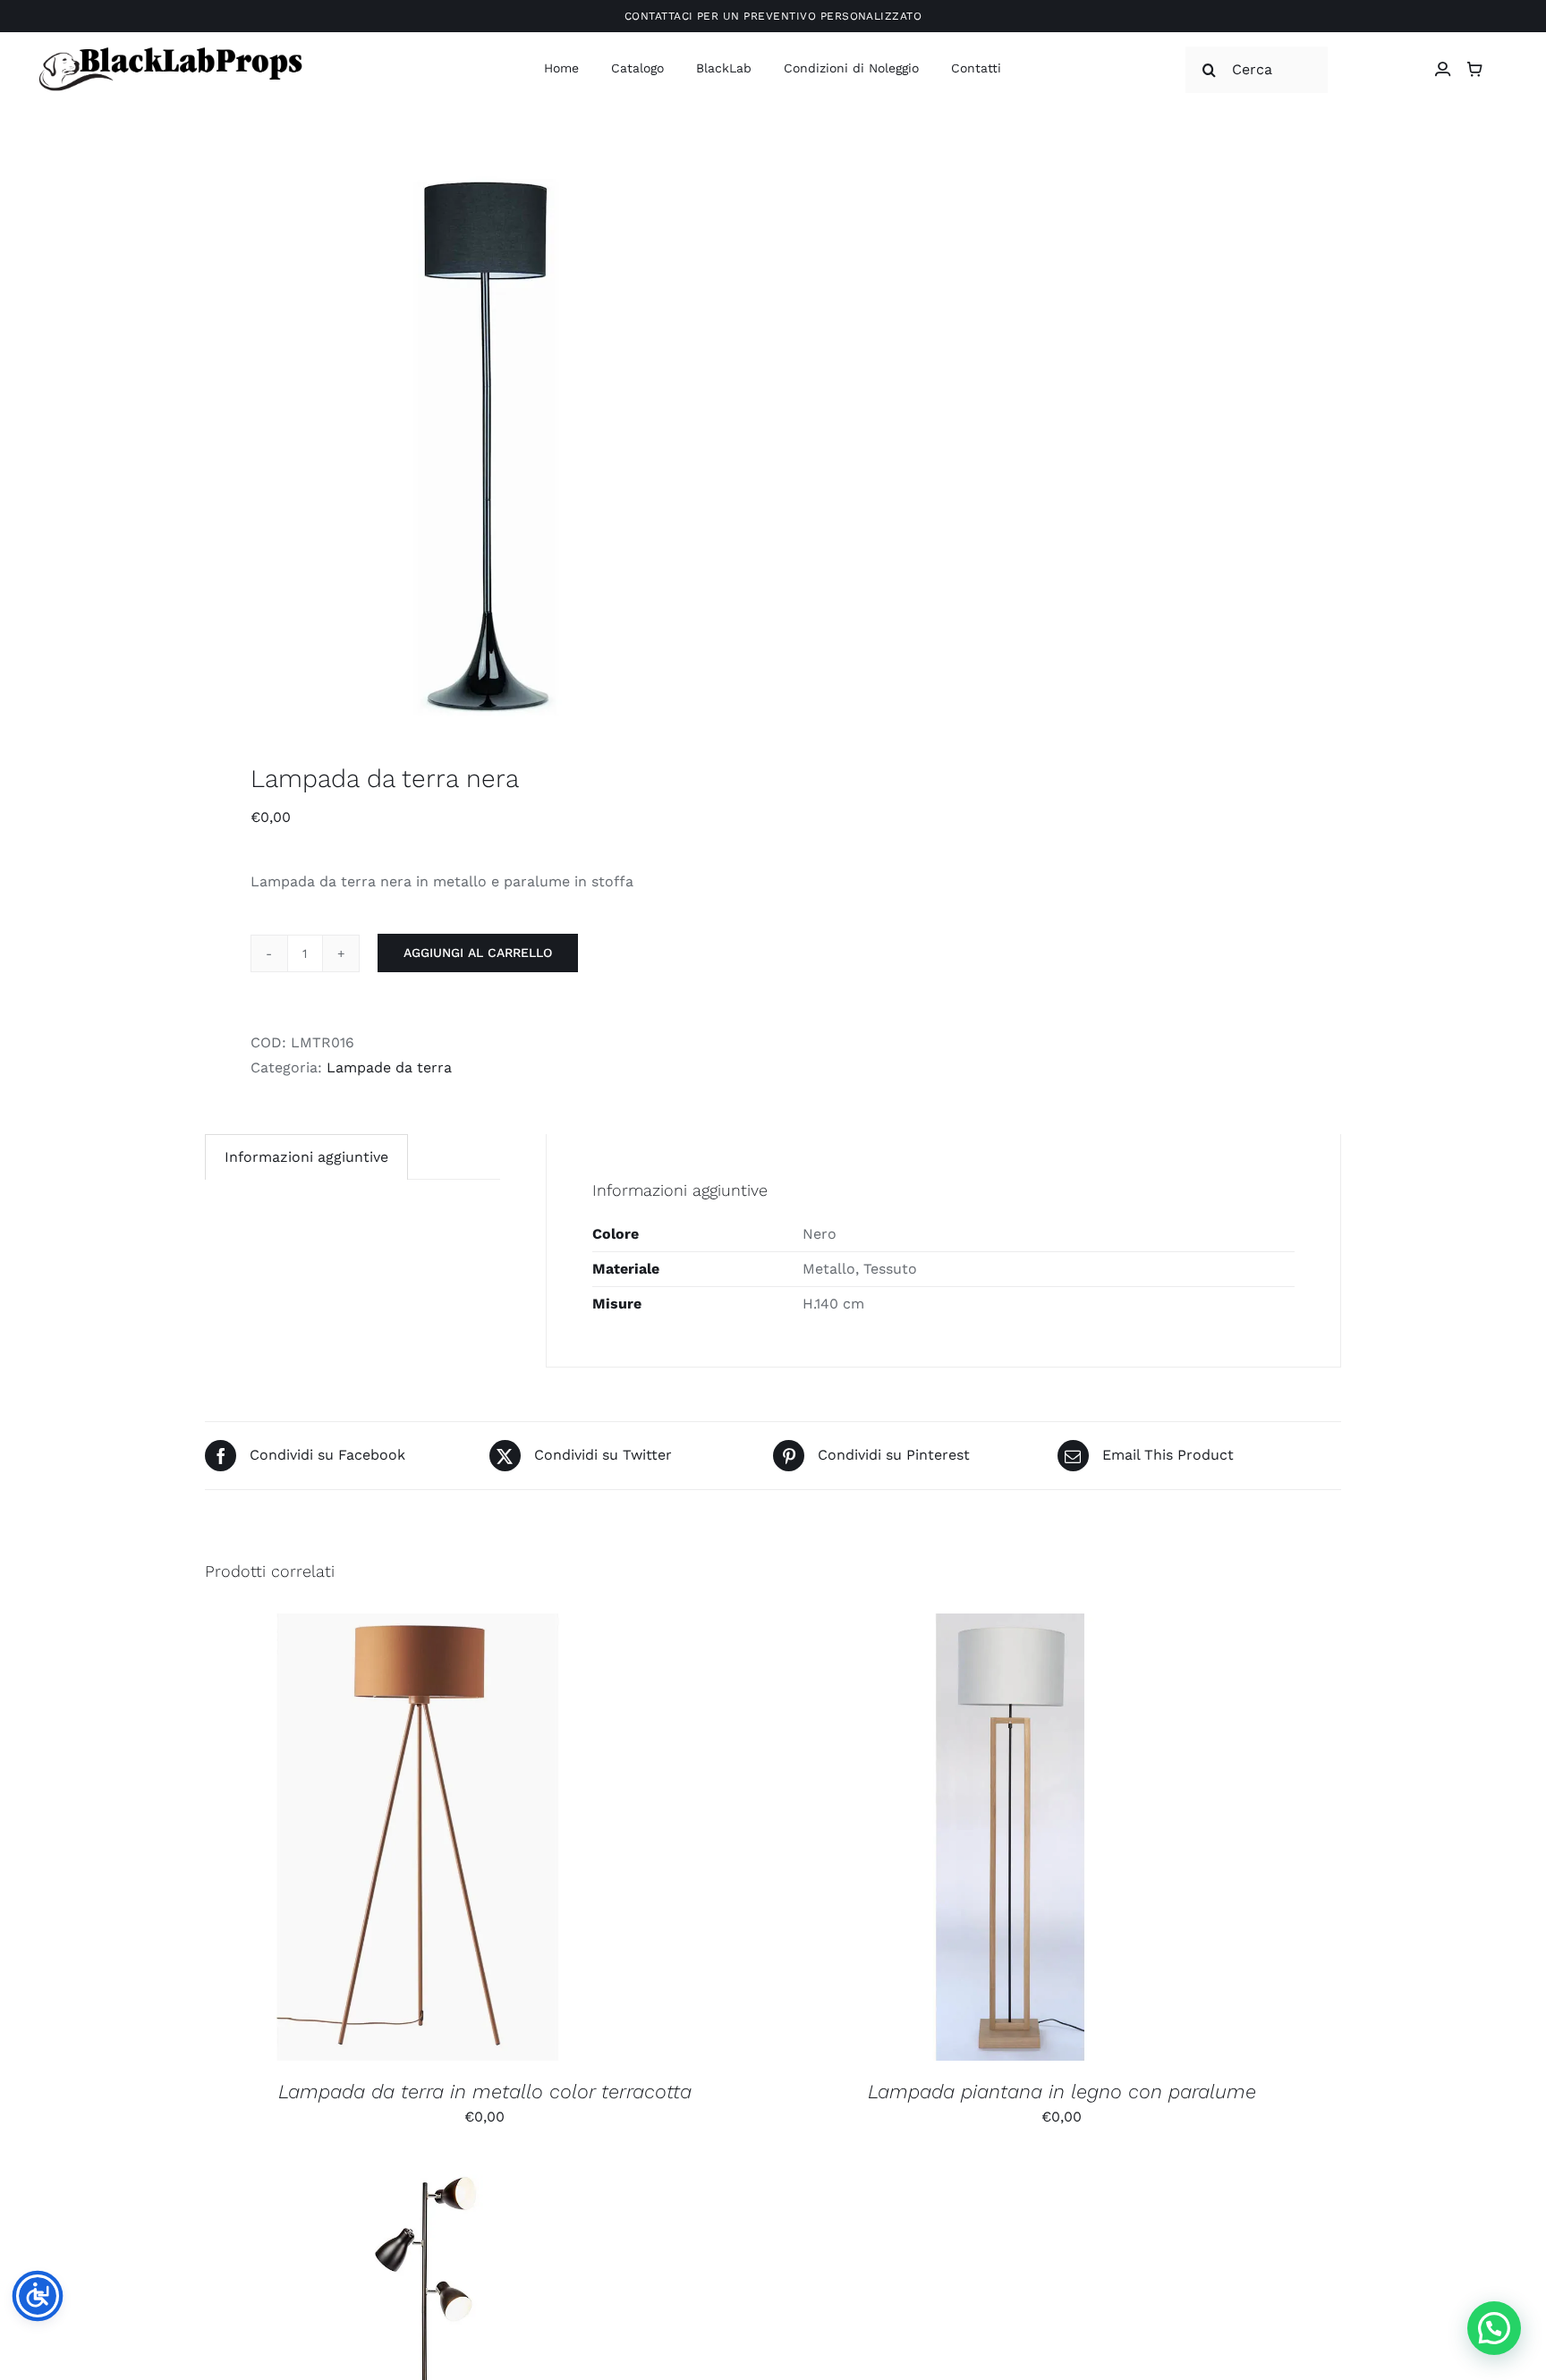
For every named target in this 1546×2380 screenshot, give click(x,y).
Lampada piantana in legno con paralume (1062, 2092)
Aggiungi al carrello (478, 953)
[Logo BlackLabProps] (170, 51)
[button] (1494, 2328)
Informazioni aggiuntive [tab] (306, 1157)
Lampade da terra (389, 1067)
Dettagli (524, 1840)
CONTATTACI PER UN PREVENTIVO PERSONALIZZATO (773, 16)
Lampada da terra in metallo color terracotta (485, 2092)
